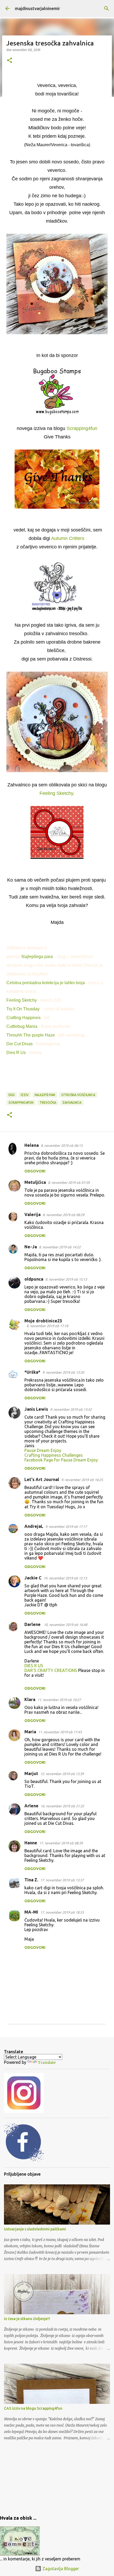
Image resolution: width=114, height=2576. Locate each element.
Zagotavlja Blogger (60, 2569)
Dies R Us (16, 1053)
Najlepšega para (38, 957)
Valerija (32, 1214)
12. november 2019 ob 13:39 (62, 1774)
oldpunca (34, 1279)
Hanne (31, 1843)
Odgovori (35, 1171)
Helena (32, 1145)
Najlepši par (45, 1095)
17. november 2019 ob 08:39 (61, 1843)
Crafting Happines (23, 1018)
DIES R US (34, 1666)
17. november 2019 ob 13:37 (62, 1880)
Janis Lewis (36, 1409)
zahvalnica (72, 1103)
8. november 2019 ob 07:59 (69, 1182)
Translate (47, 2062)
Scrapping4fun (82, 428)
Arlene (31, 1806)
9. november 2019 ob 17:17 (66, 1527)
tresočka (48, 1103)
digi (12, 1095)
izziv (25, 1095)
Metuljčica (35, 1182)
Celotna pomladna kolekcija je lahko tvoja (46, 983)
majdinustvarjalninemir (37, 8)
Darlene (33, 1624)
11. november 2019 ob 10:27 (59, 1700)
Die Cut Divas (19, 1044)
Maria (30, 1732)
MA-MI (31, 1912)
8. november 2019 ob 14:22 (60, 1247)
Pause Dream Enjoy (43, 1450)
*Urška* (32, 1372)
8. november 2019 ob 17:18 (47, 1326)
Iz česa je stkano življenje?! (27, 2319)
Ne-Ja (31, 1247)
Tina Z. (31, 1880)
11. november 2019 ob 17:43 (60, 1732)
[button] (10, 61)
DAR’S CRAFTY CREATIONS (51, 1670)
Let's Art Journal (42, 1479)
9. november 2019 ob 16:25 (82, 1480)
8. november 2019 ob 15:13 (66, 1279)
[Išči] (107, 8)
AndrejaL (34, 1526)
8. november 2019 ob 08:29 (63, 1215)
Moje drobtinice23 (43, 1321)
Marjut (31, 1773)
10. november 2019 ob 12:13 (65, 1578)
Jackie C (33, 1578)
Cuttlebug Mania (22, 1026)
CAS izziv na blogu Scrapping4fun (33, 2408)
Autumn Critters (68, 538)
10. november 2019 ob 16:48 (65, 1625)
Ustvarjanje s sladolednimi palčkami (35, 2229)
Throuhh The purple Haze (31, 1035)
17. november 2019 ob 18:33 (62, 1912)
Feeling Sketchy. (57, 793)
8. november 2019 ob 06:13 (62, 1145)
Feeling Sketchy (22, 1000)
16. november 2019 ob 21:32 (62, 1806)
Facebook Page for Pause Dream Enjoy (61, 1460)
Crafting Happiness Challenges (54, 1455)
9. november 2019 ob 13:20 (63, 1372)
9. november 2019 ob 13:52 (71, 1409)
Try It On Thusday (23, 1009)
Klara (30, 1699)
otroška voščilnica (78, 1095)
